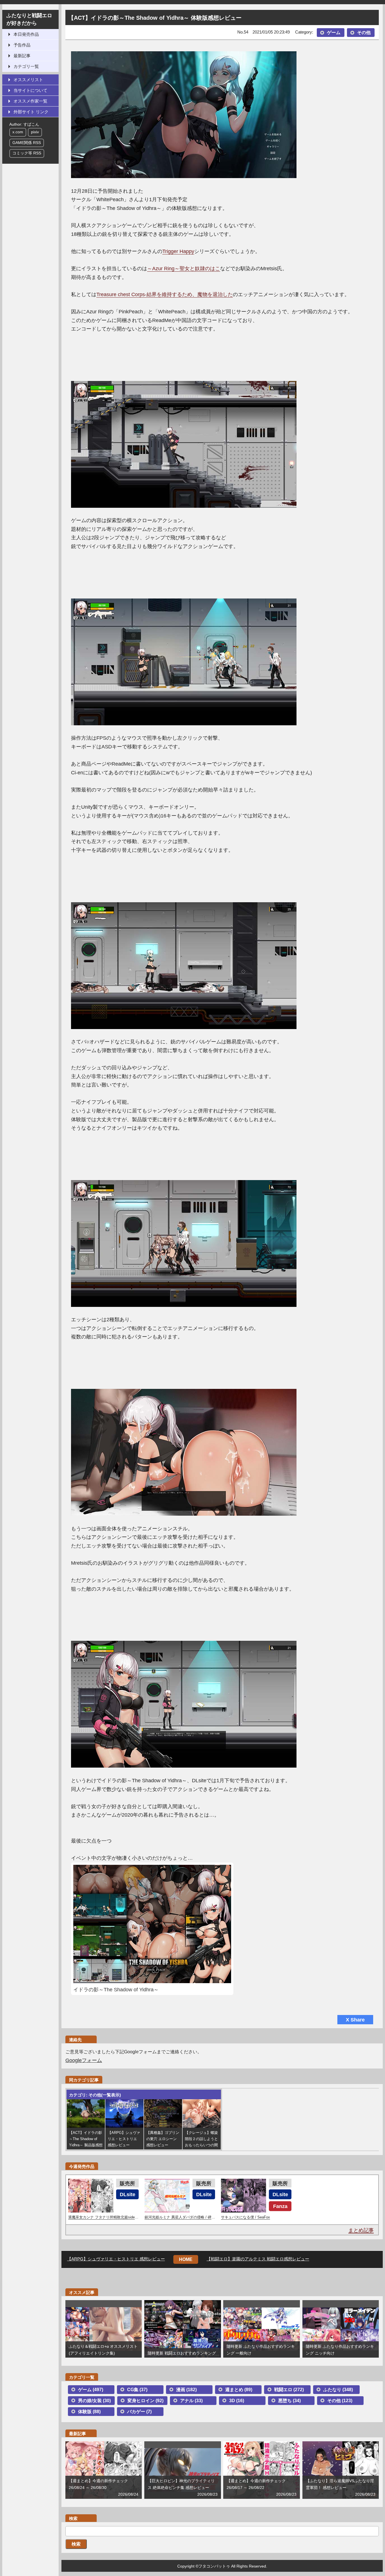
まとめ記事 (361, 2230)
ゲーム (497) (91, 2390)
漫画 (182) (186, 2390)
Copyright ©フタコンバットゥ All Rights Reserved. (222, 2566)
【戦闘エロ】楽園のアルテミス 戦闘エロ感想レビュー (258, 2259)
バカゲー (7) (139, 2412)
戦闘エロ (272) (289, 2390)
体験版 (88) (89, 2412)
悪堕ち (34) (289, 2401)
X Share (355, 2020)
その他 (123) (340, 2401)
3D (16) (237, 2401)
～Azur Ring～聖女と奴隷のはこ (184, 269)
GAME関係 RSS (27, 143)
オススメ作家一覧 (30, 101)
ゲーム (334, 33)
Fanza (280, 2206)
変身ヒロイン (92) (145, 2401)
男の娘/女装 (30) (94, 2401)
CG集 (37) (137, 2390)
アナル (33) (191, 2401)
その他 (364, 33)
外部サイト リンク (31, 112)
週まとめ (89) (239, 2390)
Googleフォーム (84, 2060)
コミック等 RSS (27, 153)
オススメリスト (28, 80)
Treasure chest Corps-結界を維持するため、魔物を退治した (165, 294)
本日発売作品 (26, 34)
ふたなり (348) (338, 2390)
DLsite (128, 2194)
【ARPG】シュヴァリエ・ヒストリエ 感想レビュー (116, 2259)
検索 (76, 2544)
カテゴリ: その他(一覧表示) (95, 2095)
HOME (186, 2259)
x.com (18, 132)
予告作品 (22, 45)
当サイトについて (30, 90)
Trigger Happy (178, 251)
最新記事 (22, 56)
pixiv (35, 132)
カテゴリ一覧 (26, 66)
